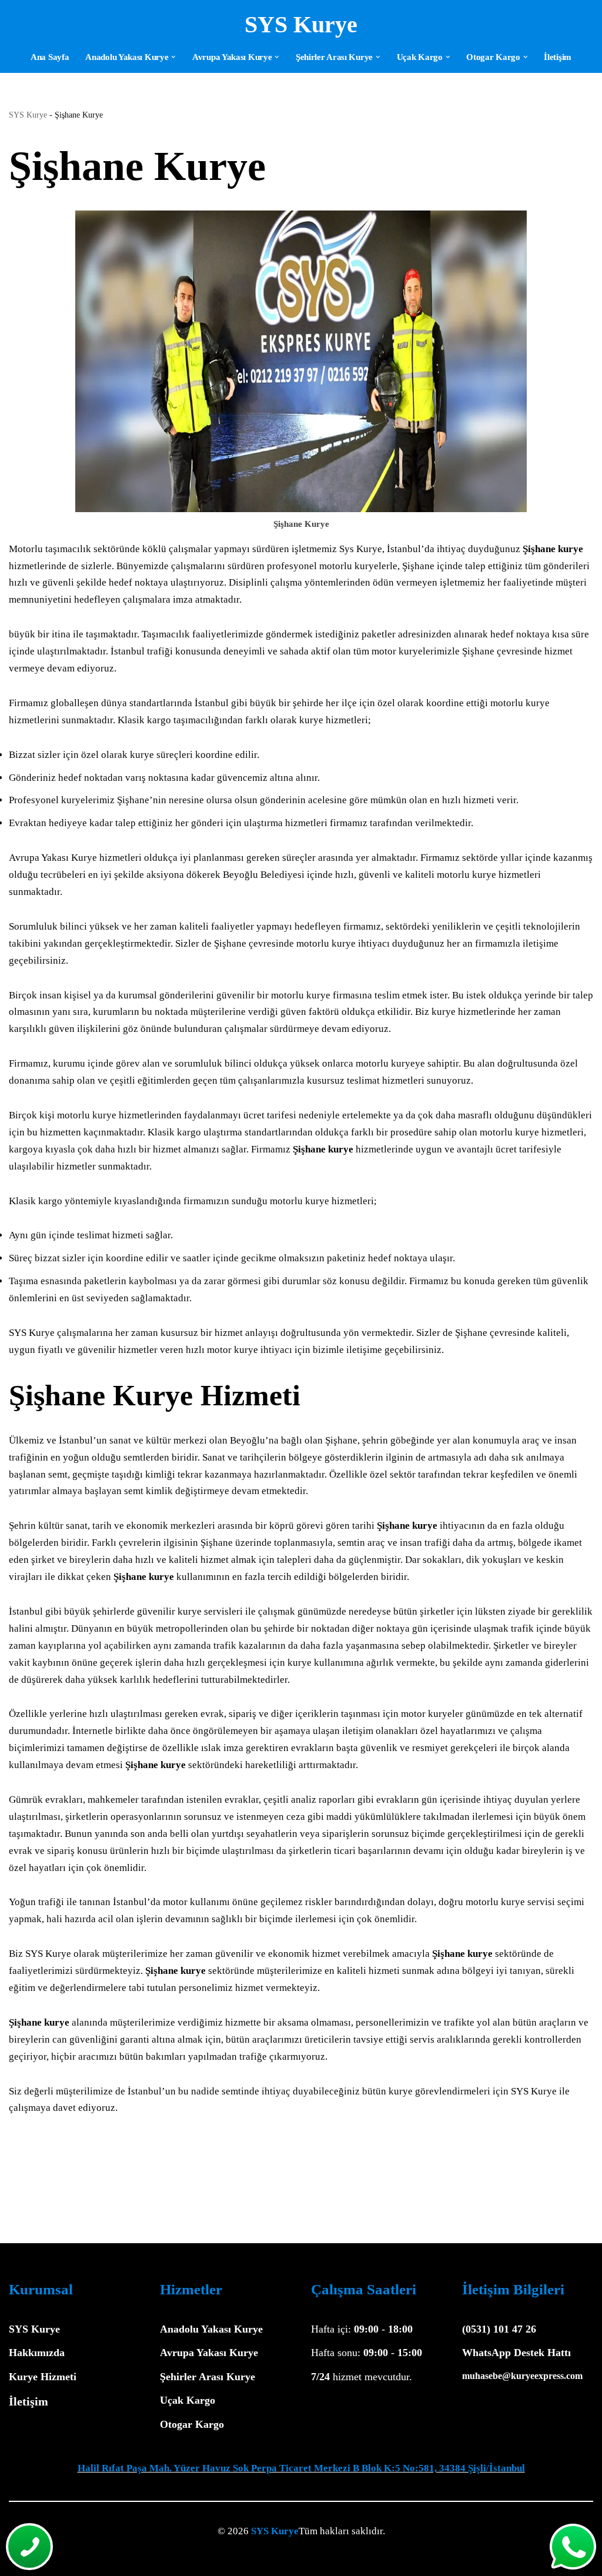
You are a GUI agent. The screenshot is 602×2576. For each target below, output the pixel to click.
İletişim (558, 57)
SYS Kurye (28, 115)
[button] (173, 57)
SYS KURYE (73, 2560)
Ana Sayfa (50, 57)
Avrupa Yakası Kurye (209, 2353)
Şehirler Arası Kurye (208, 2377)
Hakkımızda (37, 2353)
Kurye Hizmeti (43, 2377)
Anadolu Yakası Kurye (211, 2329)
